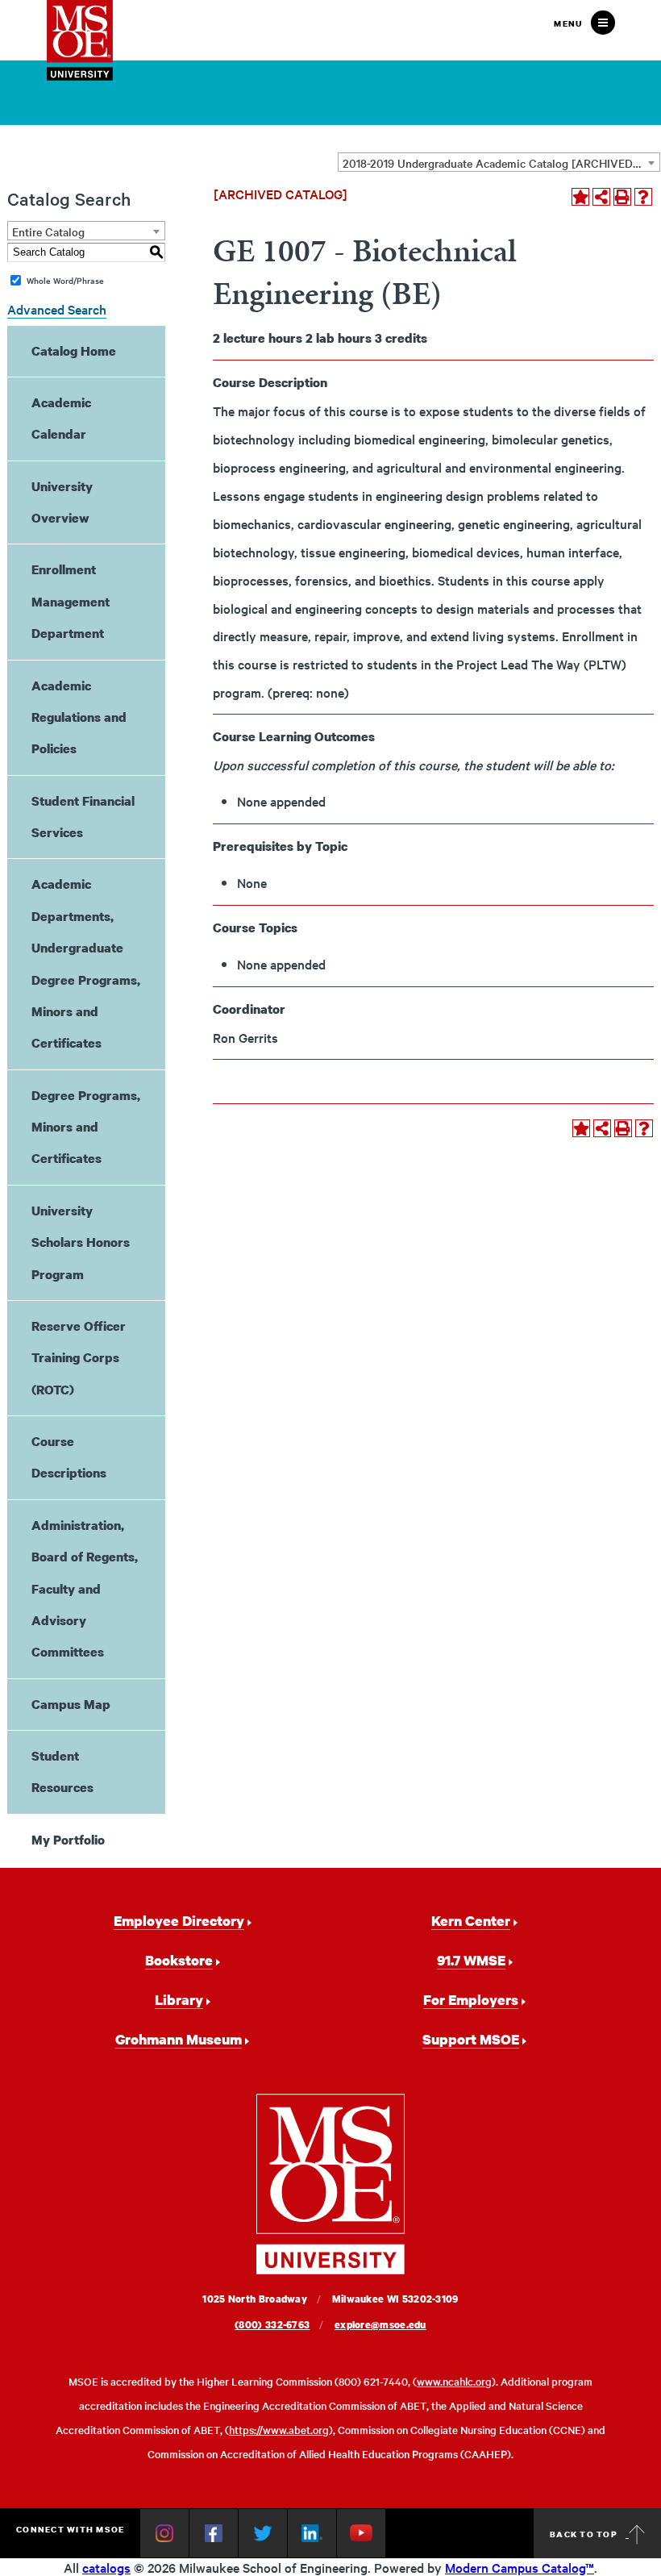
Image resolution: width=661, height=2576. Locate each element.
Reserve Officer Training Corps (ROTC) (79, 1358)
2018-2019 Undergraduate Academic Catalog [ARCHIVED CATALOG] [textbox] (501, 163)
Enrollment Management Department (71, 601)
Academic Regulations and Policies (79, 717)
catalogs (106, 2567)
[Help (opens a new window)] (643, 197)
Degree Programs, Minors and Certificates (86, 1127)
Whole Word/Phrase (65, 280)
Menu (568, 23)
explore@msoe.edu (380, 2325)
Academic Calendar (61, 418)
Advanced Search (57, 309)
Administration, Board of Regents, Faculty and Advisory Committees (85, 1589)
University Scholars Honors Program (81, 1242)
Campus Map (71, 1704)
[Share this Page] (601, 197)
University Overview (62, 502)
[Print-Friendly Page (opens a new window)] (622, 197)
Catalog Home (74, 351)
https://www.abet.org (279, 2430)
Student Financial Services (83, 817)
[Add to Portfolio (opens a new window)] (580, 197)
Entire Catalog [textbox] (48, 231)
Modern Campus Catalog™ (520, 2567)
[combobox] (499, 162)
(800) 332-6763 (272, 2325)
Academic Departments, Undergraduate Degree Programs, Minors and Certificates (86, 963)
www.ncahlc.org (454, 2381)
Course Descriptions (69, 1457)
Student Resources (62, 1772)
